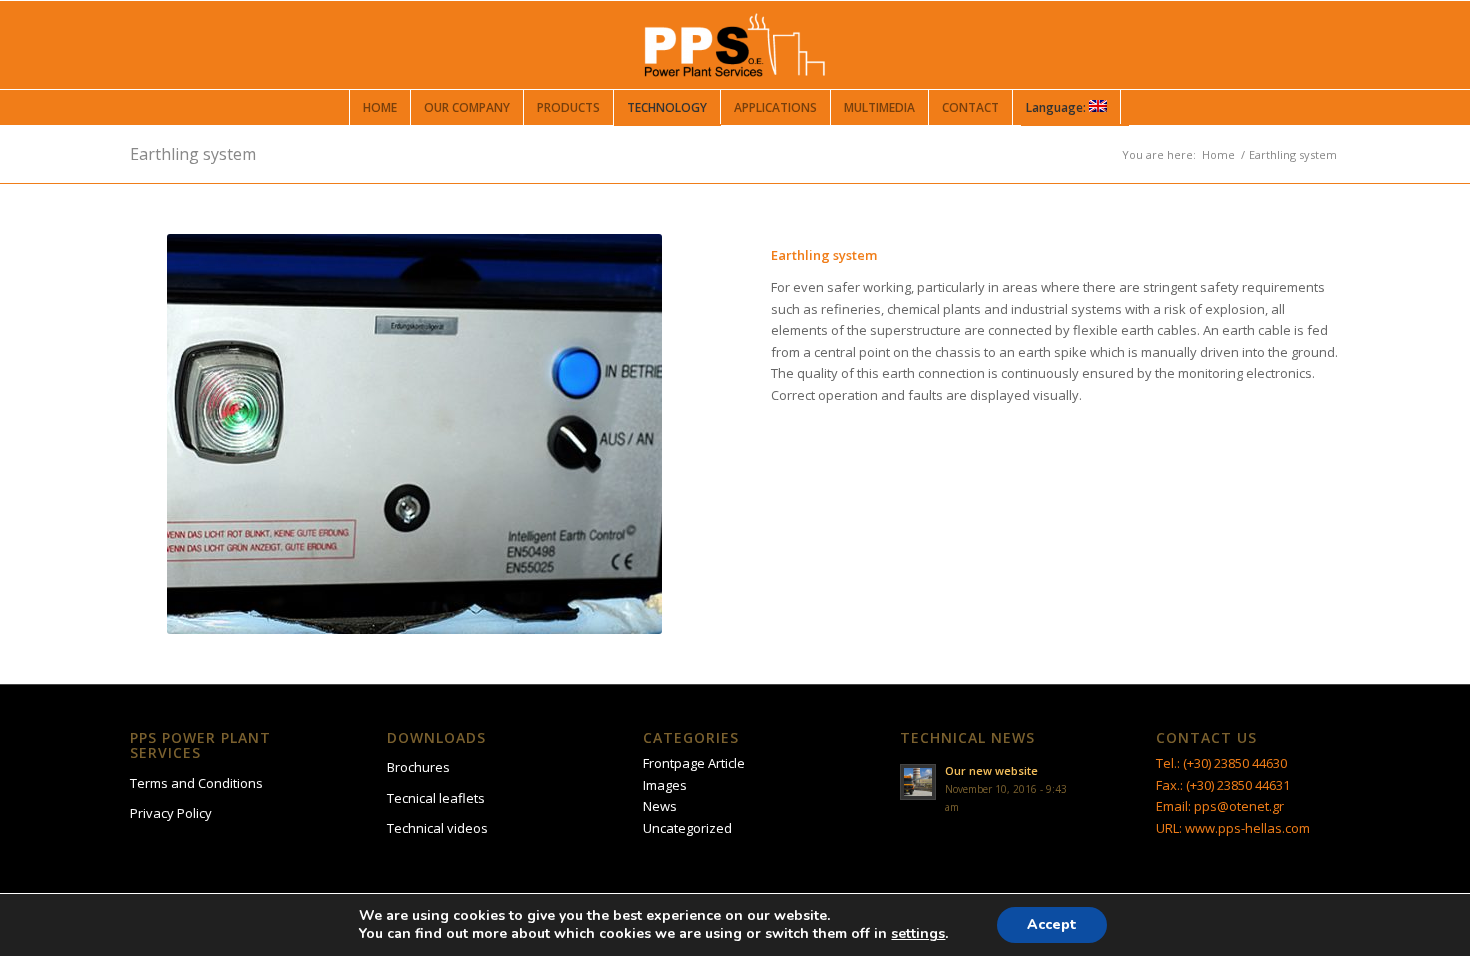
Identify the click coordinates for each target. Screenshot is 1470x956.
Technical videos (437, 828)
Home (1218, 154)
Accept (1052, 924)
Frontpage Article (694, 763)
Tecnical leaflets (436, 798)
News (660, 806)
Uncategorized (687, 828)
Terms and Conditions (196, 783)
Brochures (418, 767)
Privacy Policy (171, 813)
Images (665, 785)
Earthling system (193, 154)
